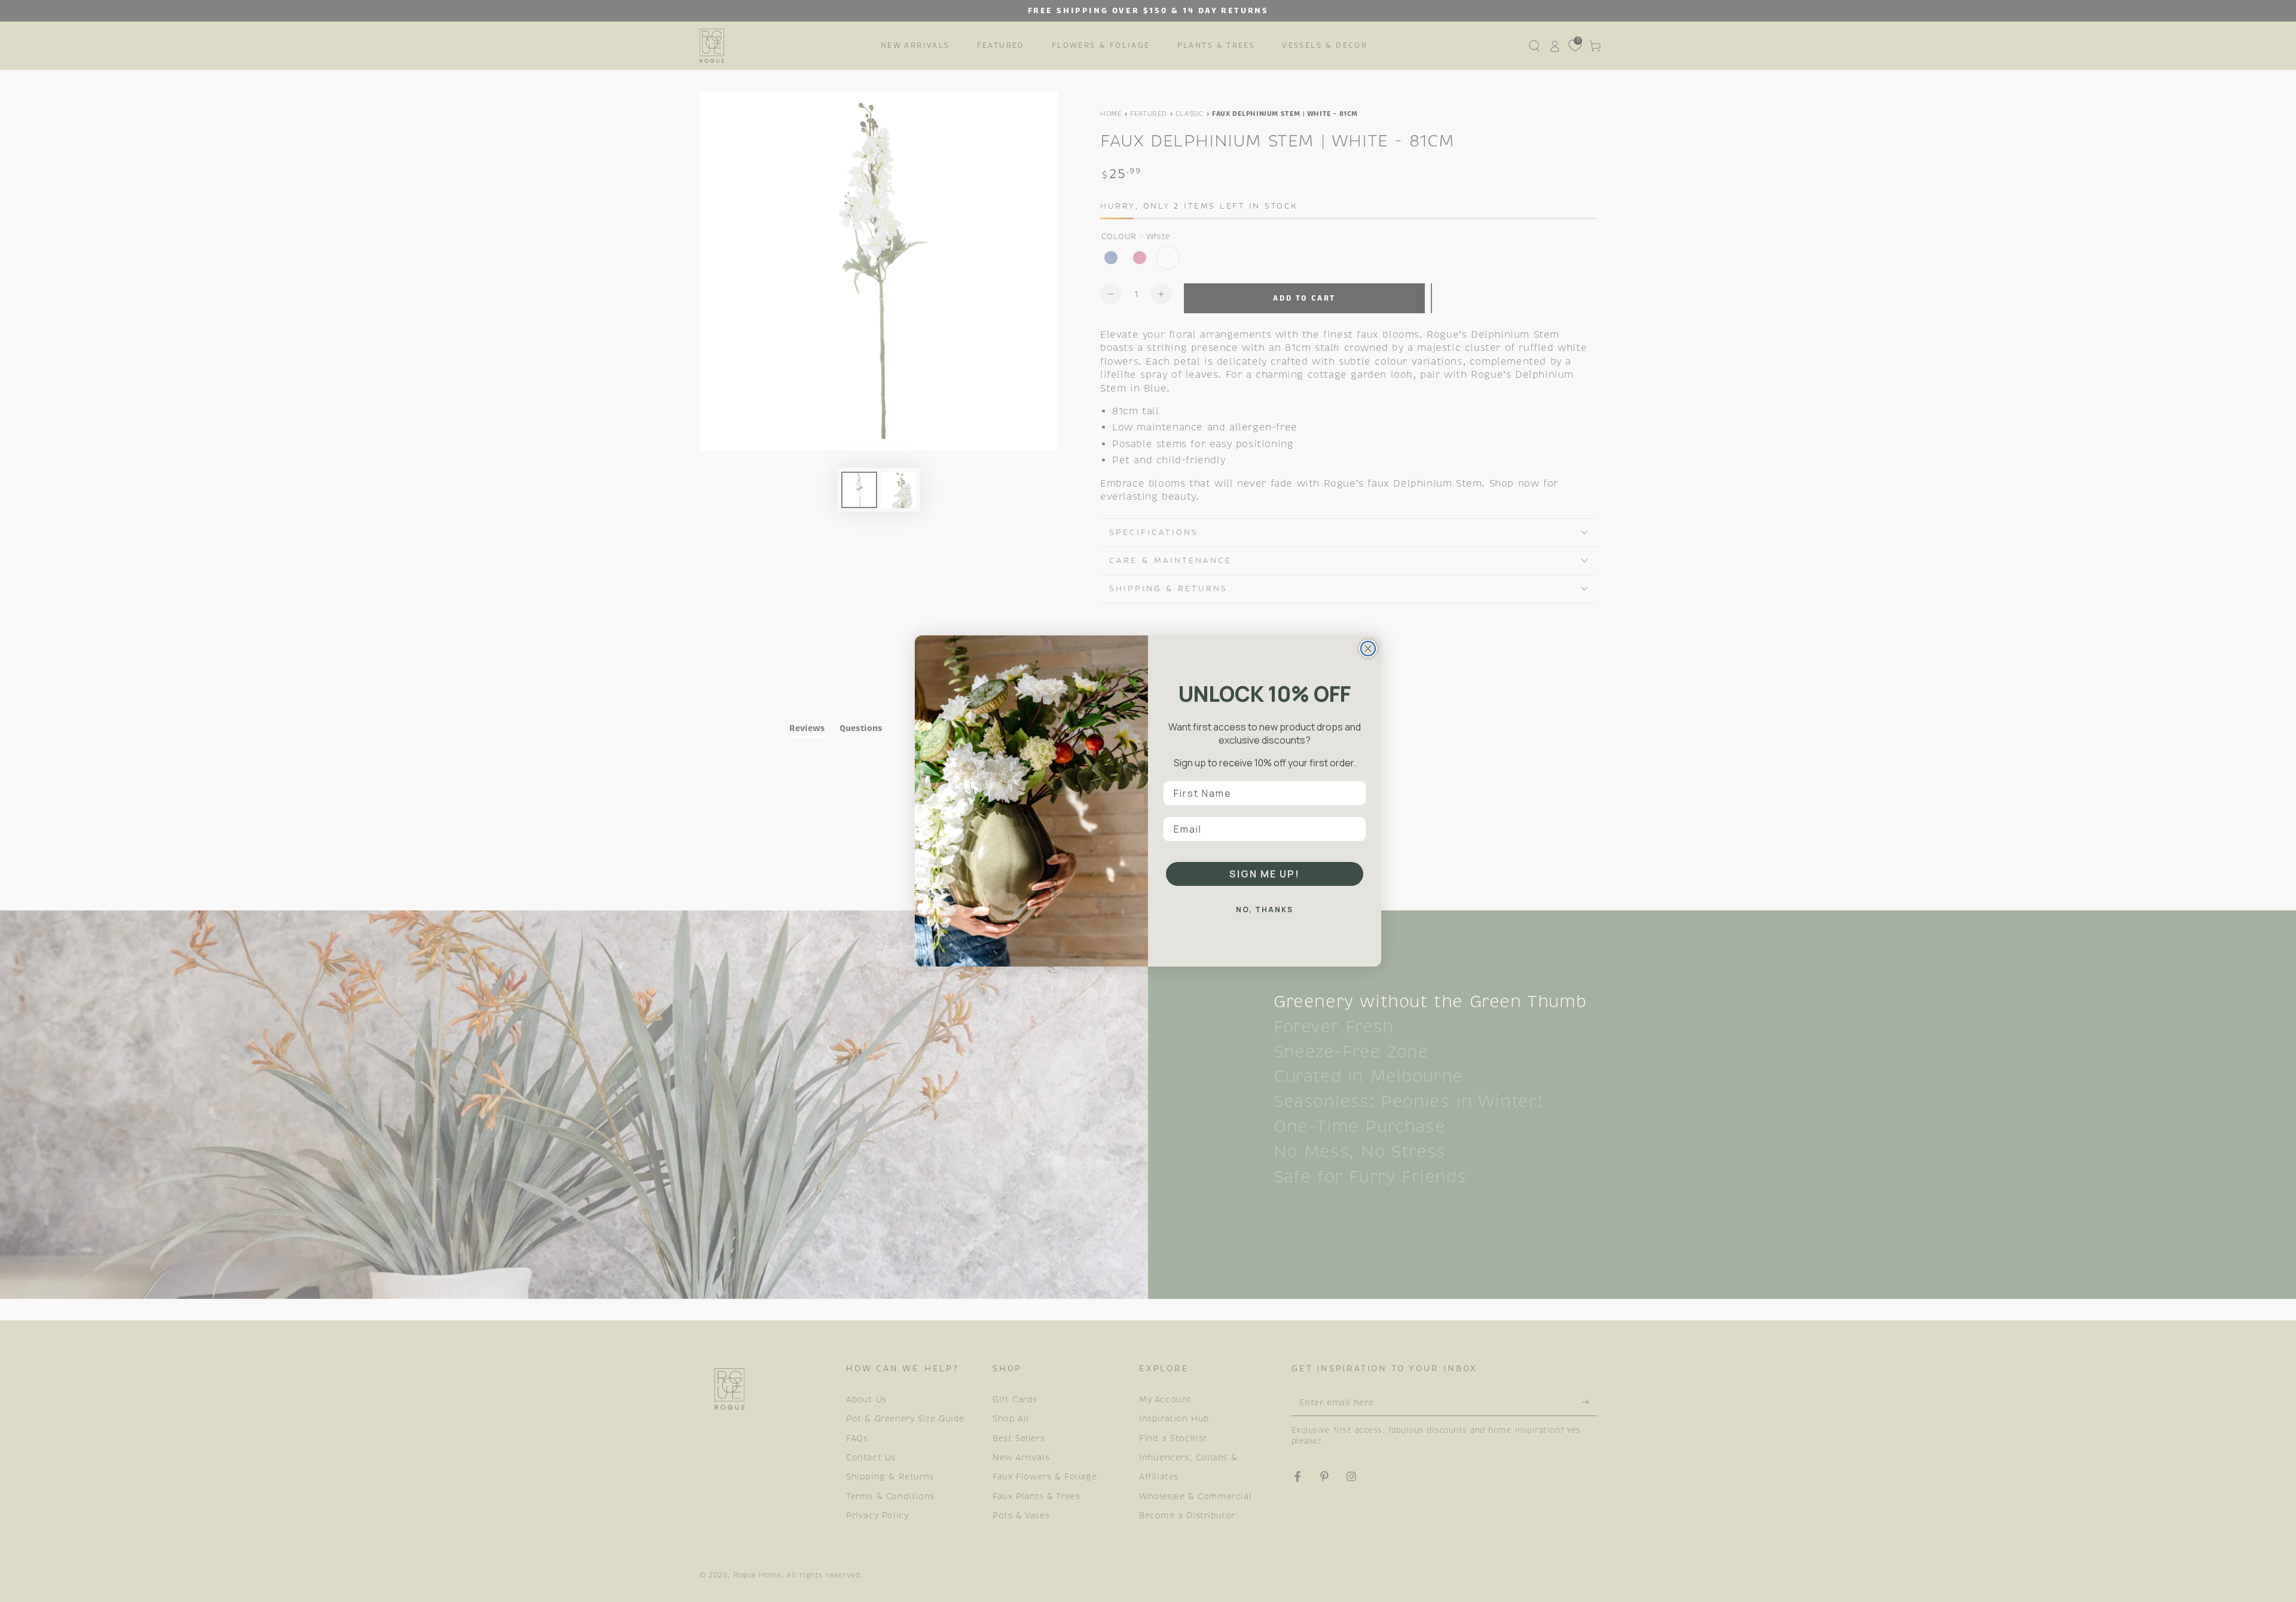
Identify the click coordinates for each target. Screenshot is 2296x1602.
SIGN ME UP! (1265, 874)
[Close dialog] (1368, 649)
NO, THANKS (1265, 909)
